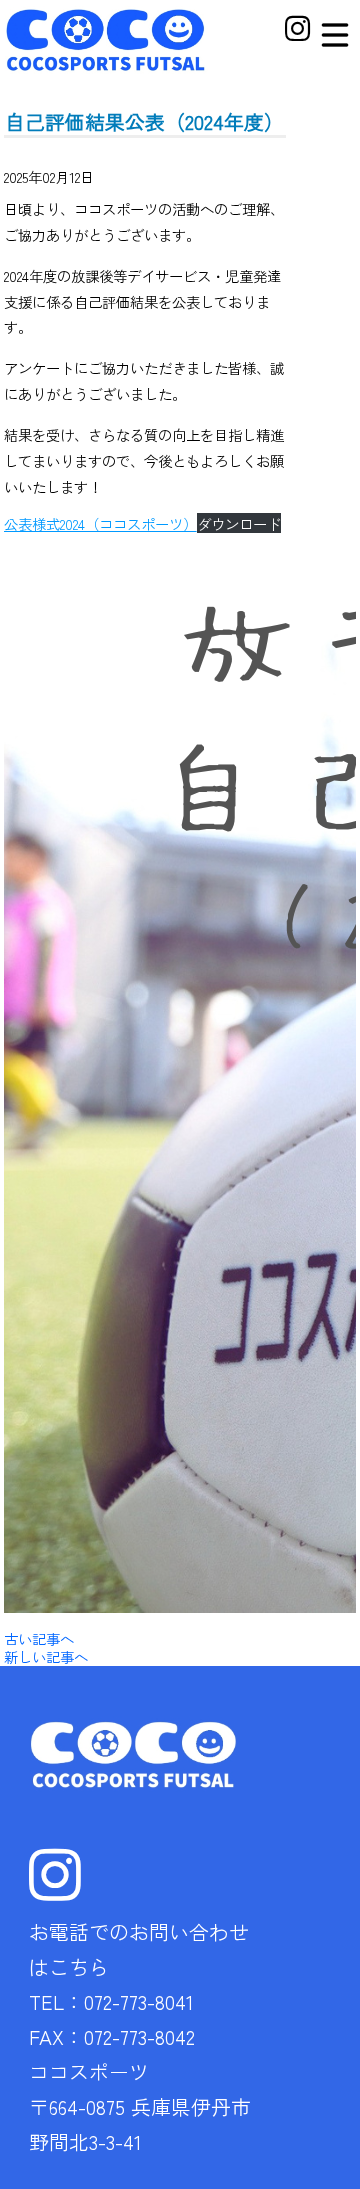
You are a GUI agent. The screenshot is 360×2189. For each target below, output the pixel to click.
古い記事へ (39, 1638)
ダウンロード (239, 523)
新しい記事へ (46, 1656)
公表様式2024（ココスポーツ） (100, 523)
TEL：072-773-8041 (111, 2001)
